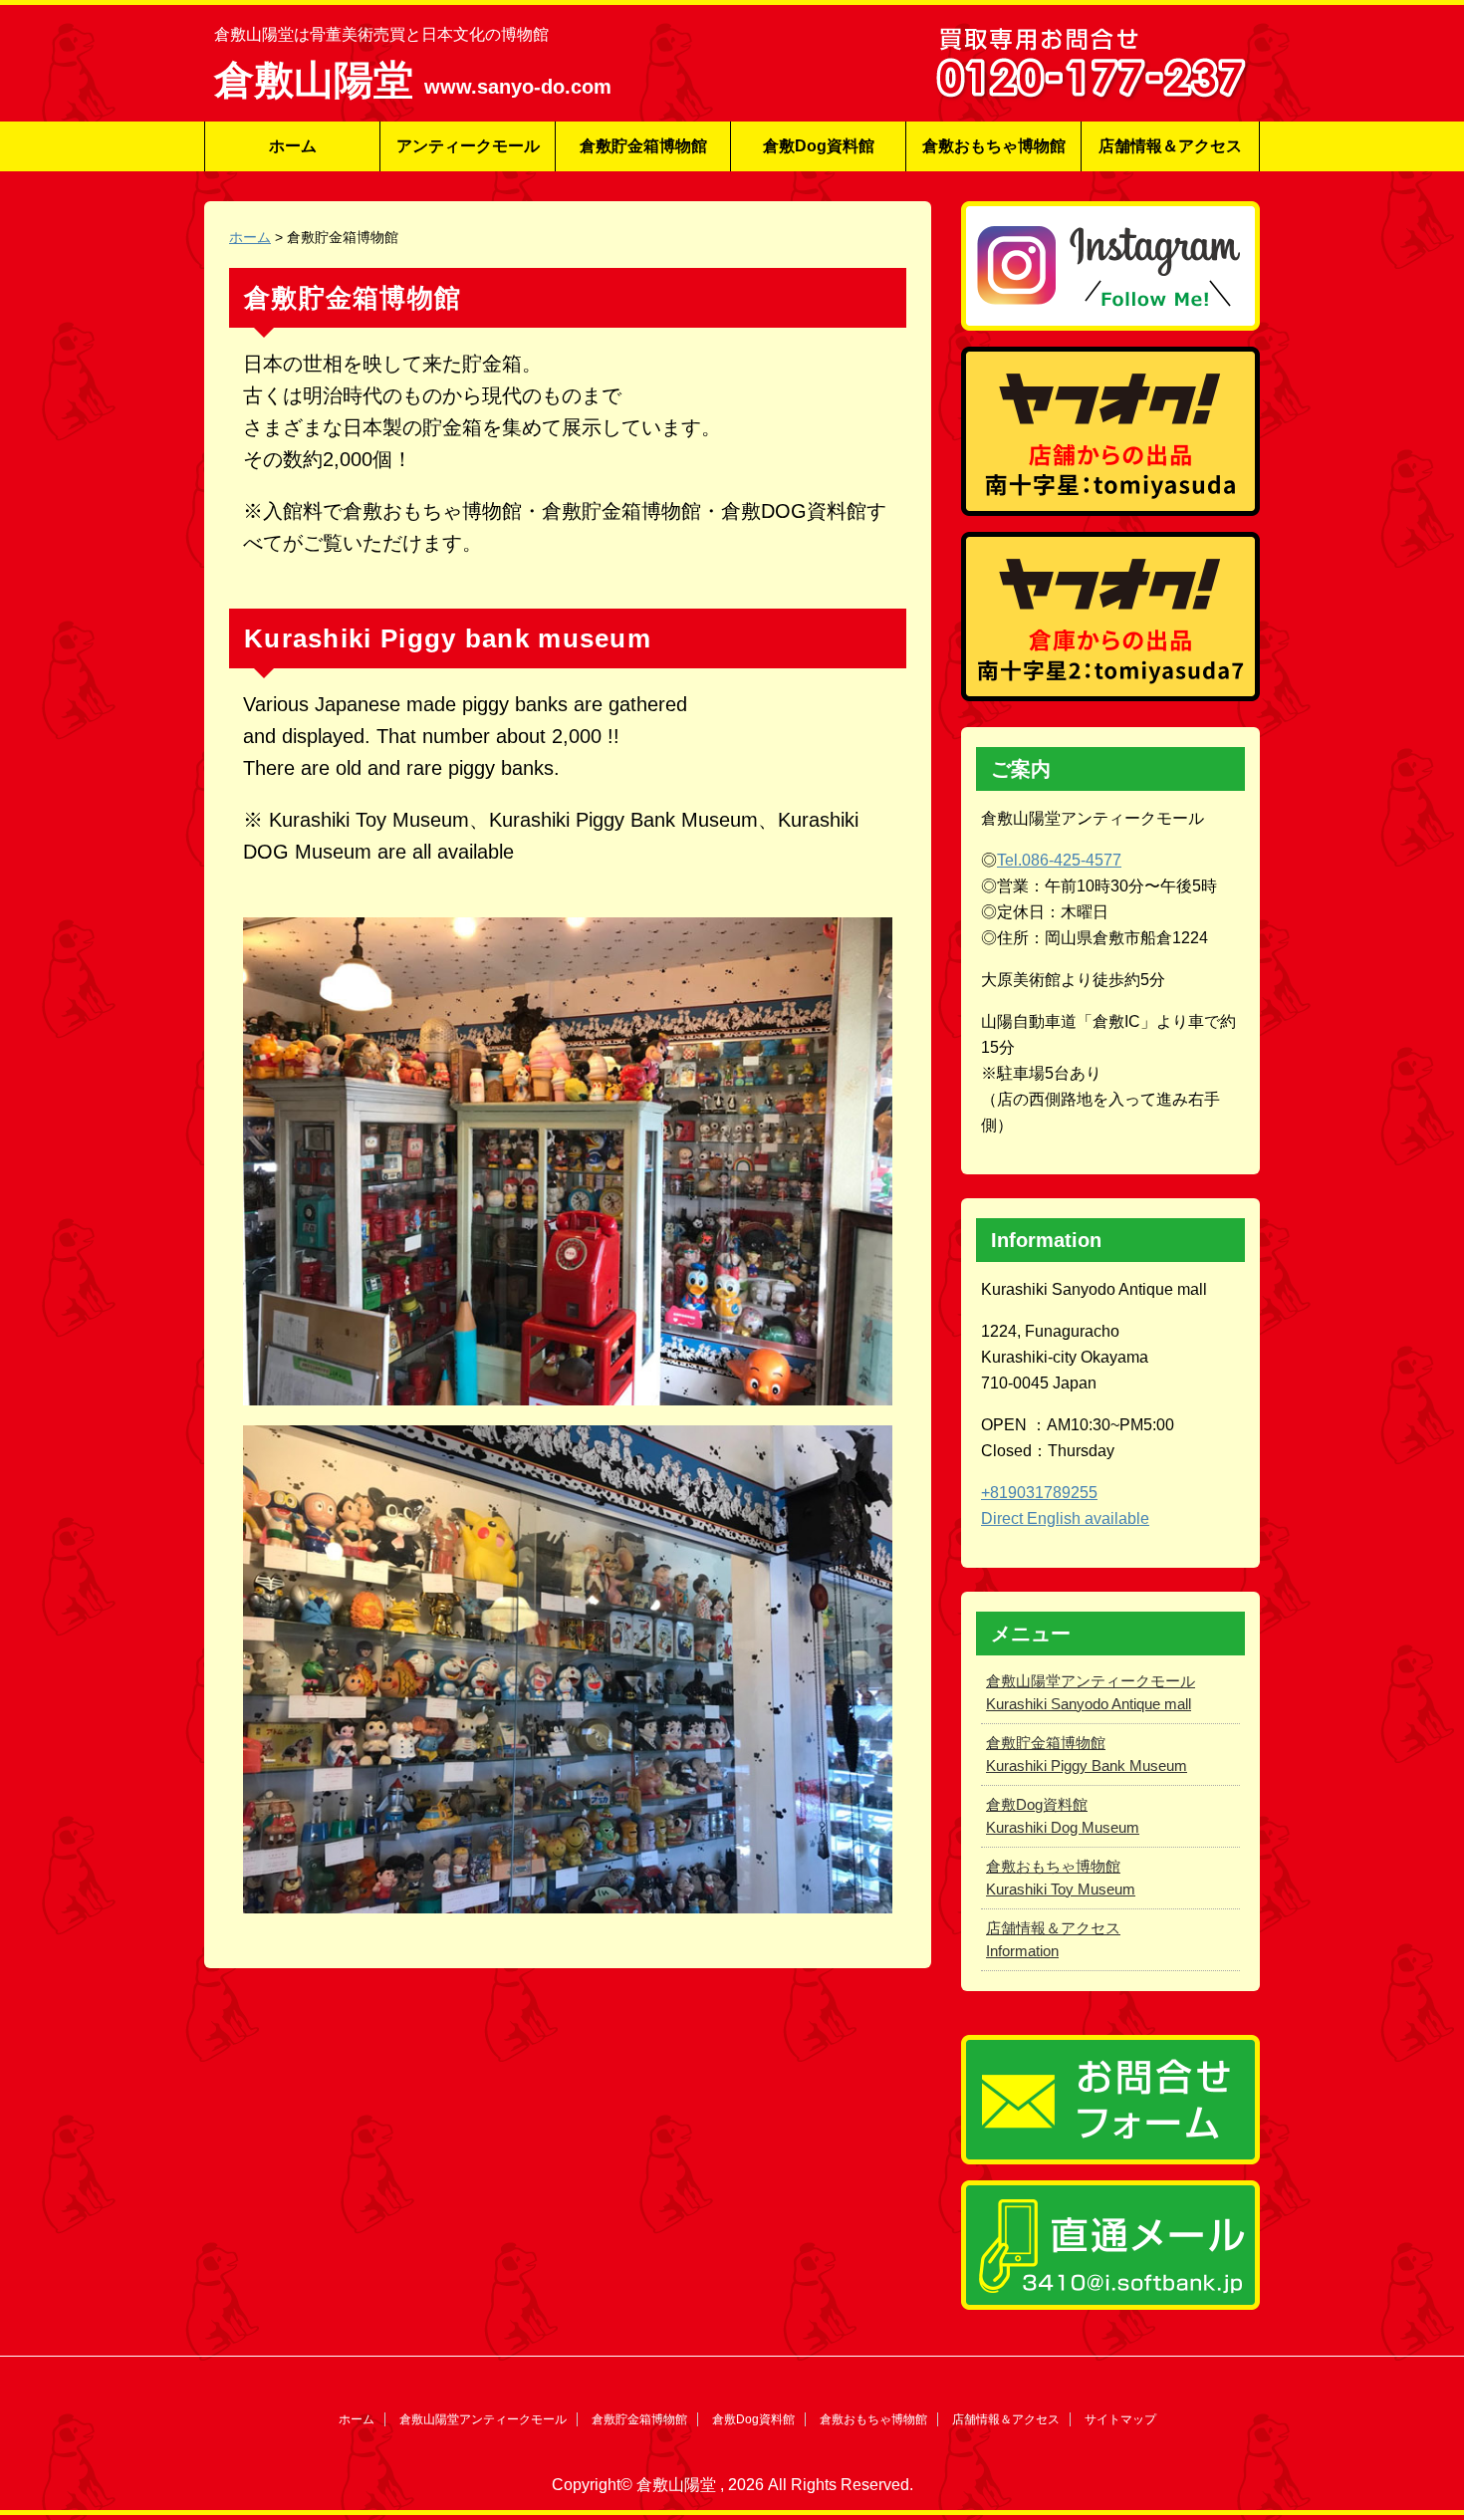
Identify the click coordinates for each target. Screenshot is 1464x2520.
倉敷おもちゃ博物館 (994, 146)
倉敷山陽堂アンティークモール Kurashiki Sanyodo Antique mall (1091, 1692)
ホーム (293, 146)
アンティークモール (468, 146)
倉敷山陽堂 (319, 80)
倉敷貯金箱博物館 (643, 146)
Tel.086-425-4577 (1059, 860)
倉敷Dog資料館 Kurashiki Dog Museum (1063, 1816)
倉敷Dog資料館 (819, 146)
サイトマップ (1120, 2419)
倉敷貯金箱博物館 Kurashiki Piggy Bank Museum (1087, 1754)
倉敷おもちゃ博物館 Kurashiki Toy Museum (1061, 1878)
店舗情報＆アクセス (1170, 146)
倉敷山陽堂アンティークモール (483, 2419)
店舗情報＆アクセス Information (1053, 1939)
